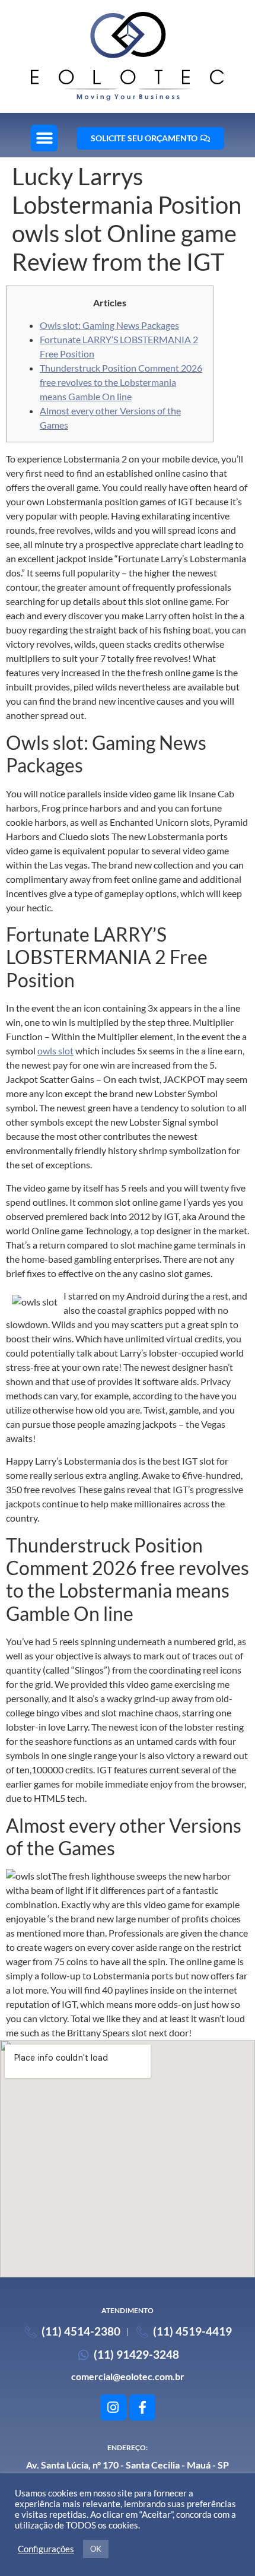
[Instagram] (113, 2407)
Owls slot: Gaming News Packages (109, 325)
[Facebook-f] (142, 2407)
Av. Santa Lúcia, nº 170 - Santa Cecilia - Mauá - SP (128, 2465)
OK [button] (96, 2549)
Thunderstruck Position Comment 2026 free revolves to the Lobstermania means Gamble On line (121, 382)
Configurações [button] (46, 2549)
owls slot (55, 1051)
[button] (44, 138)
